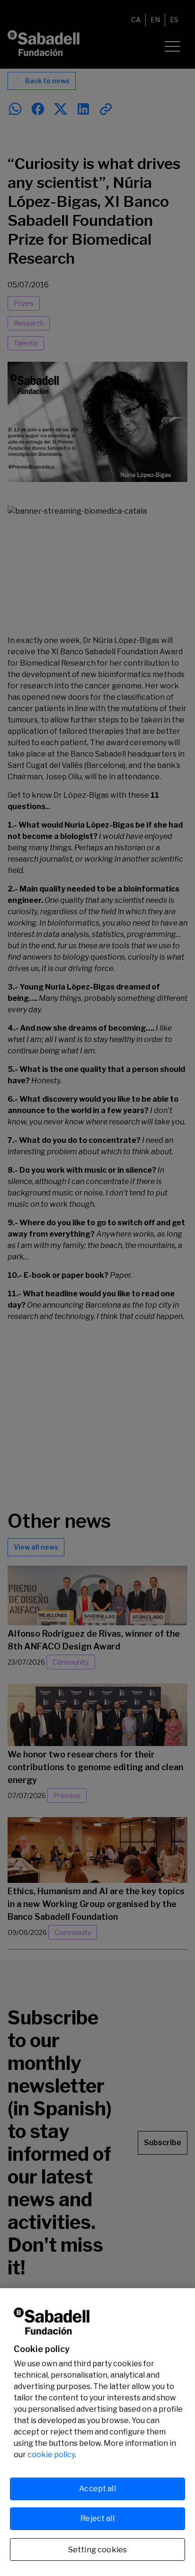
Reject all (97, 2518)
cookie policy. (52, 2455)
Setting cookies (97, 2550)
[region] (97, 2432)
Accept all (97, 2489)
